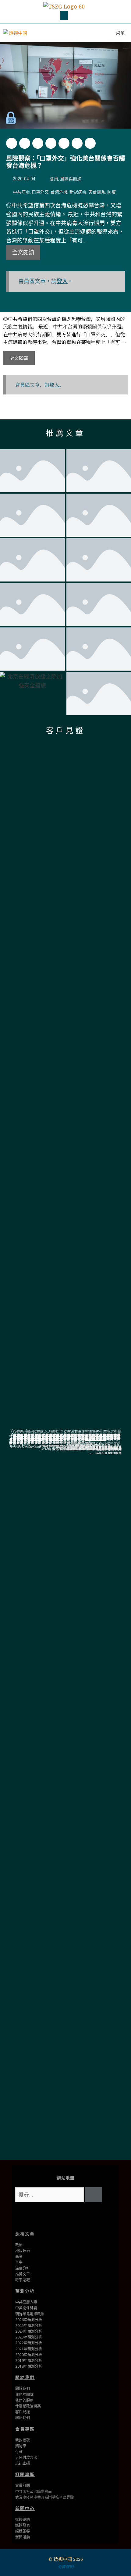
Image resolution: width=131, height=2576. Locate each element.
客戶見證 (65, 731)
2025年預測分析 (29, 2326)
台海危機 (59, 192)
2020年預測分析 (29, 2355)
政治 (19, 2245)
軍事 (19, 2262)
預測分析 (25, 2291)
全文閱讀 (23, 252)
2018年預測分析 (29, 2366)
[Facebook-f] (65, 2216)
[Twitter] (46, 2216)
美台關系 (97, 192)
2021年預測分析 (29, 2349)
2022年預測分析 (29, 2343)
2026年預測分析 (29, 2320)
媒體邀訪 (23, 2520)
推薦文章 (65, 433)
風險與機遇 (71, 179)
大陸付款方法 (26, 2458)
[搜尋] (94, 2195)
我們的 (21, 2400)
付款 (19, 2452)
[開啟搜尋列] (92, 33)
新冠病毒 (78, 192)
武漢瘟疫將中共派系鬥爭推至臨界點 (44, 2497)
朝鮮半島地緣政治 (30, 2314)
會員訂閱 (23, 2486)
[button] (64, 16)
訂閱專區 (25, 2474)
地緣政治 (23, 2251)
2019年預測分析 (29, 2361)
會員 (54, 179)
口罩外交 (40, 192)
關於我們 (25, 2377)
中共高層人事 (26, 2302)
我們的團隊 (24, 2395)
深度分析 (23, 2268)
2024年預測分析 (29, 2331)
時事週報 (23, 2280)
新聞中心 (25, 2508)
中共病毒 (21, 192)
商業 (19, 2257)
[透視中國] (16, 33)
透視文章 (25, 2234)
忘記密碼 (23, 2463)
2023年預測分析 (29, 2337)
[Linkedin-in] (85, 2216)
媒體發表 (23, 2525)
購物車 (21, 2446)
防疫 (112, 192)
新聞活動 (23, 2537)
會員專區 (25, 2429)
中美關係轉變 (26, 2308)
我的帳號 (23, 2440)
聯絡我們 (23, 2418)
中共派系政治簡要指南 (34, 2492)
